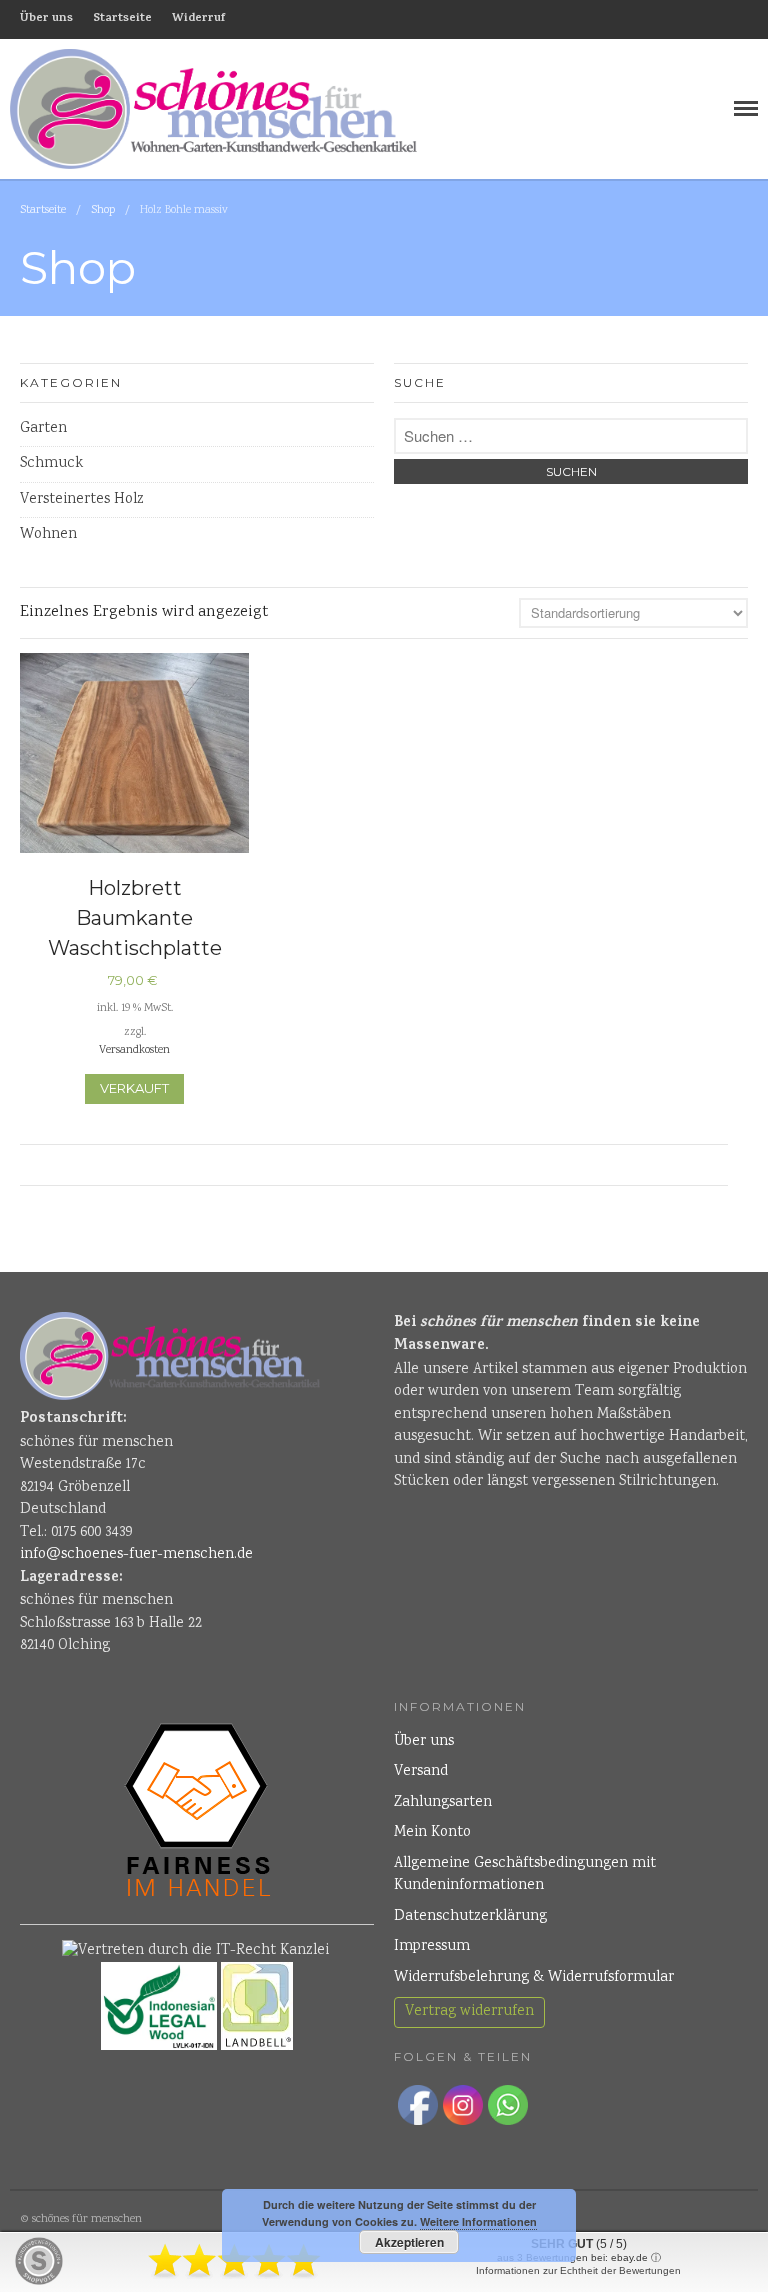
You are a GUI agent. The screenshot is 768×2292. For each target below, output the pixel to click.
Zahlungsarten (443, 1803)
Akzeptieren (409, 2242)
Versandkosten (134, 1050)
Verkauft (134, 1088)
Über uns (46, 19)
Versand (421, 1772)
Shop (103, 210)
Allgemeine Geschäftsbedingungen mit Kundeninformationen (525, 1875)
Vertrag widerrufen (469, 2012)
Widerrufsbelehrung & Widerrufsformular (534, 1978)
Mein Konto (432, 1833)
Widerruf (198, 19)
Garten (43, 429)
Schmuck (51, 464)
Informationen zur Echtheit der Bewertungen (578, 2270)
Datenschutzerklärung (470, 1917)
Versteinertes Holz (82, 500)
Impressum (432, 1947)
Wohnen (48, 535)
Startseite (122, 19)
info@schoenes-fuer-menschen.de (136, 1555)
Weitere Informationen (478, 2221)
